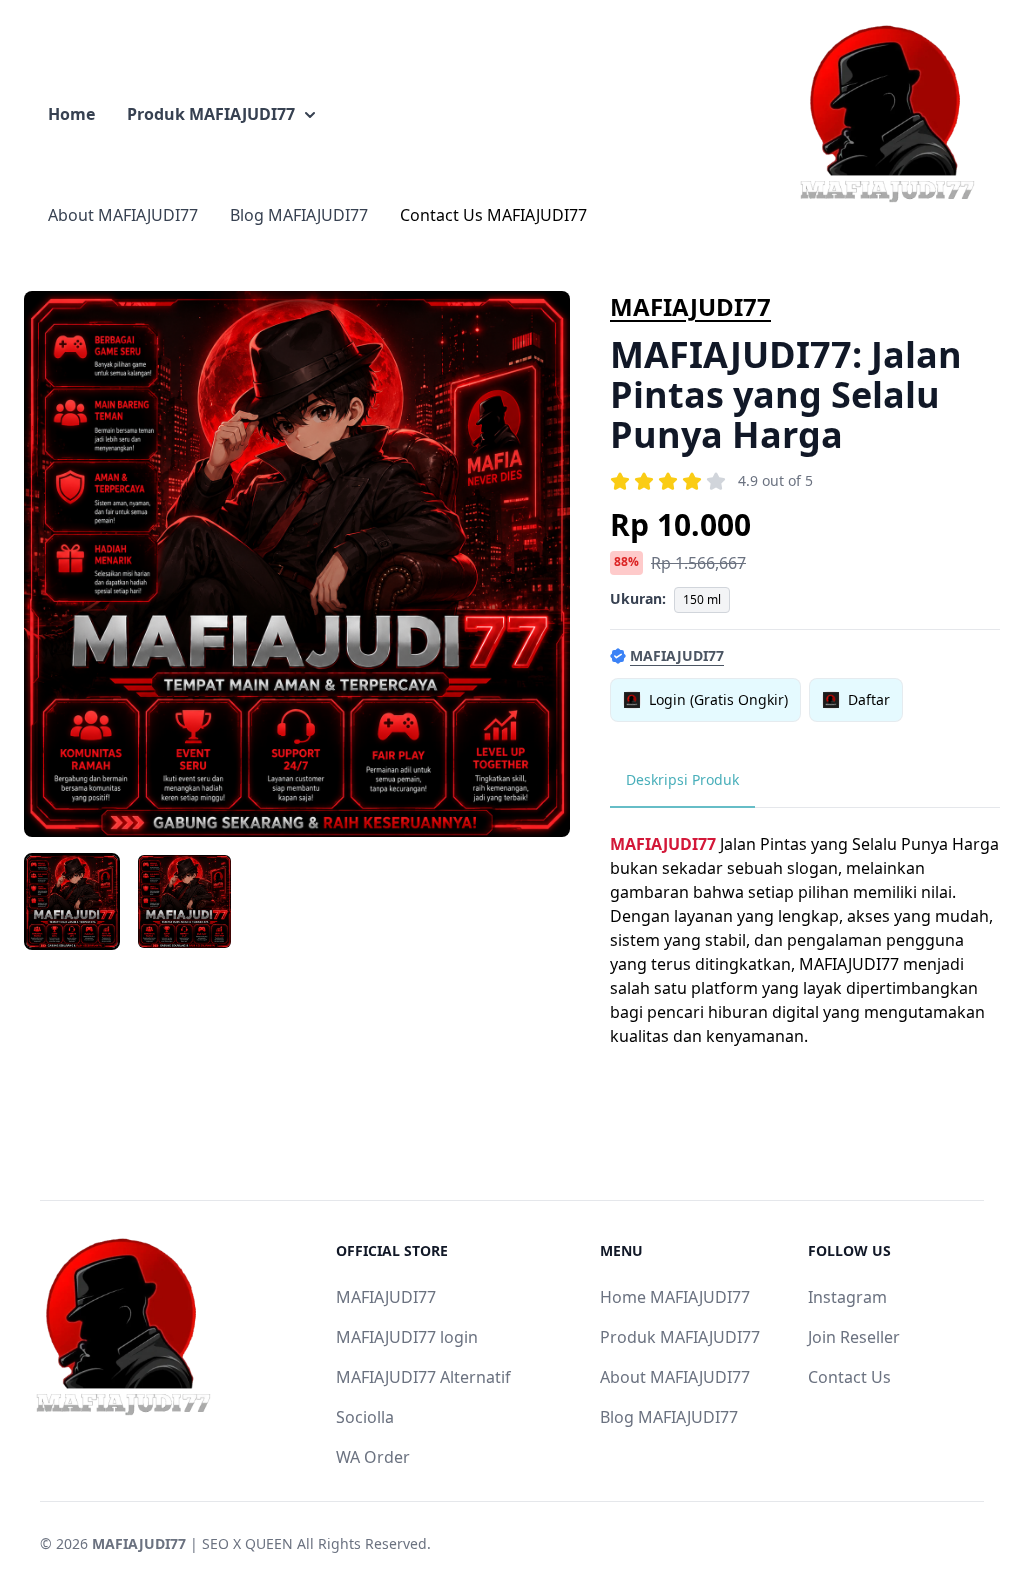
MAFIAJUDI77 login (407, 1337)
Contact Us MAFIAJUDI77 (493, 215)
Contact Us (849, 1377)
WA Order (373, 1457)
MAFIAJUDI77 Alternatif (423, 1377)
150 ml (702, 599)
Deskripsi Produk (682, 779)
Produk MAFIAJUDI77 (211, 114)
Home (71, 114)
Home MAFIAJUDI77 (675, 1297)
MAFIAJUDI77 (690, 306)
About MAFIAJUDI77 (123, 215)
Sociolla (365, 1417)
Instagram (847, 1297)
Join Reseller (854, 1337)
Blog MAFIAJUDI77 (299, 215)
